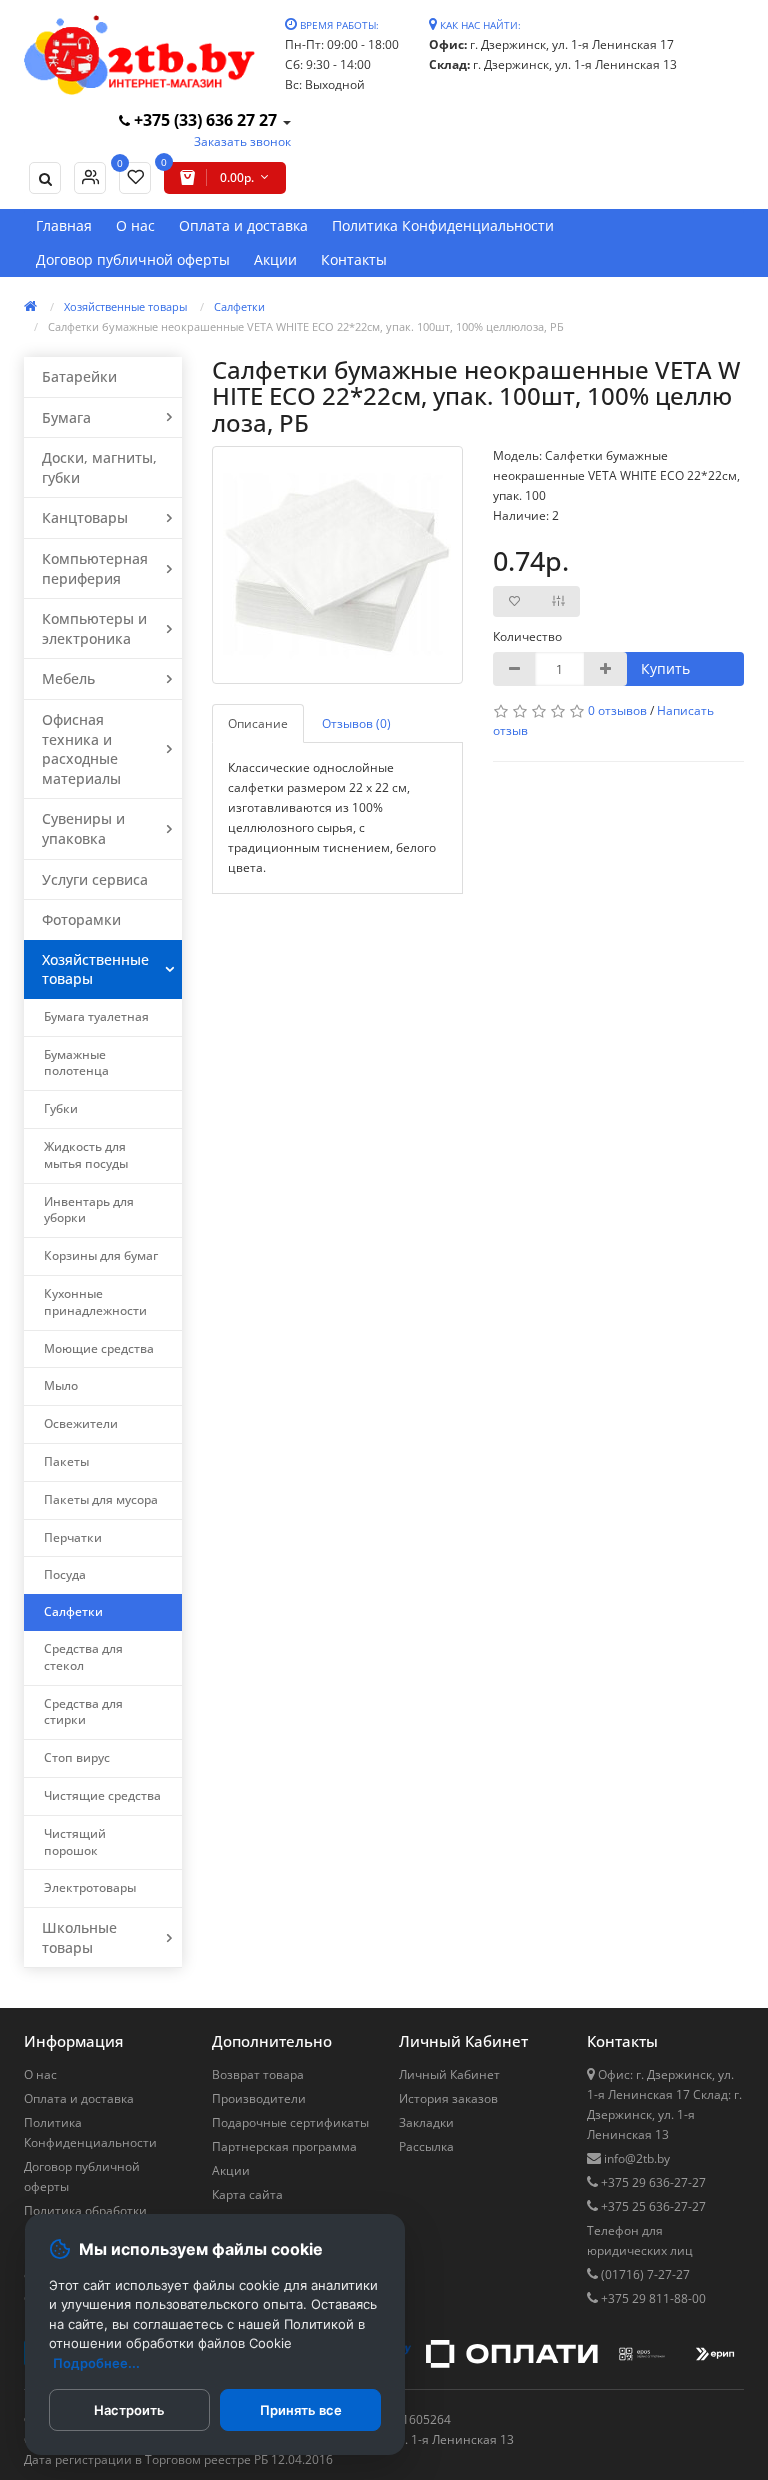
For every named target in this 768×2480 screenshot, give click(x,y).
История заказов (448, 2098)
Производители (259, 2098)
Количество (525, 636)
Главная (64, 225)
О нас (135, 225)
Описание (258, 723)
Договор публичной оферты (133, 259)
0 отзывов (617, 710)
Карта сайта (247, 2194)
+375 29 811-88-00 (652, 2298)
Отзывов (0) (356, 723)
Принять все (301, 2410)
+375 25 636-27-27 (652, 2206)
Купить (665, 668)
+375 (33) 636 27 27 (205, 120)
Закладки (426, 2122)
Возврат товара (258, 2074)
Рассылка (426, 2146)
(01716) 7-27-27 (644, 2274)
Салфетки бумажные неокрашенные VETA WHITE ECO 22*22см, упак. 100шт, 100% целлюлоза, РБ (306, 326)
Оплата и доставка (243, 225)
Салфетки (239, 306)
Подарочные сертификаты (290, 2122)
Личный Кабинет (449, 2074)
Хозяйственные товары (125, 306)
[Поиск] (45, 178)
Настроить (129, 2410)
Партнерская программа (284, 2146)
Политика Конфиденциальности (443, 225)
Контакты (354, 259)
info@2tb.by (635, 2158)
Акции (275, 259)
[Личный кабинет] (90, 178)
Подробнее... (96, 2363)
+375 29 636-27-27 (652, 2182)
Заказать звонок (242, 141)
